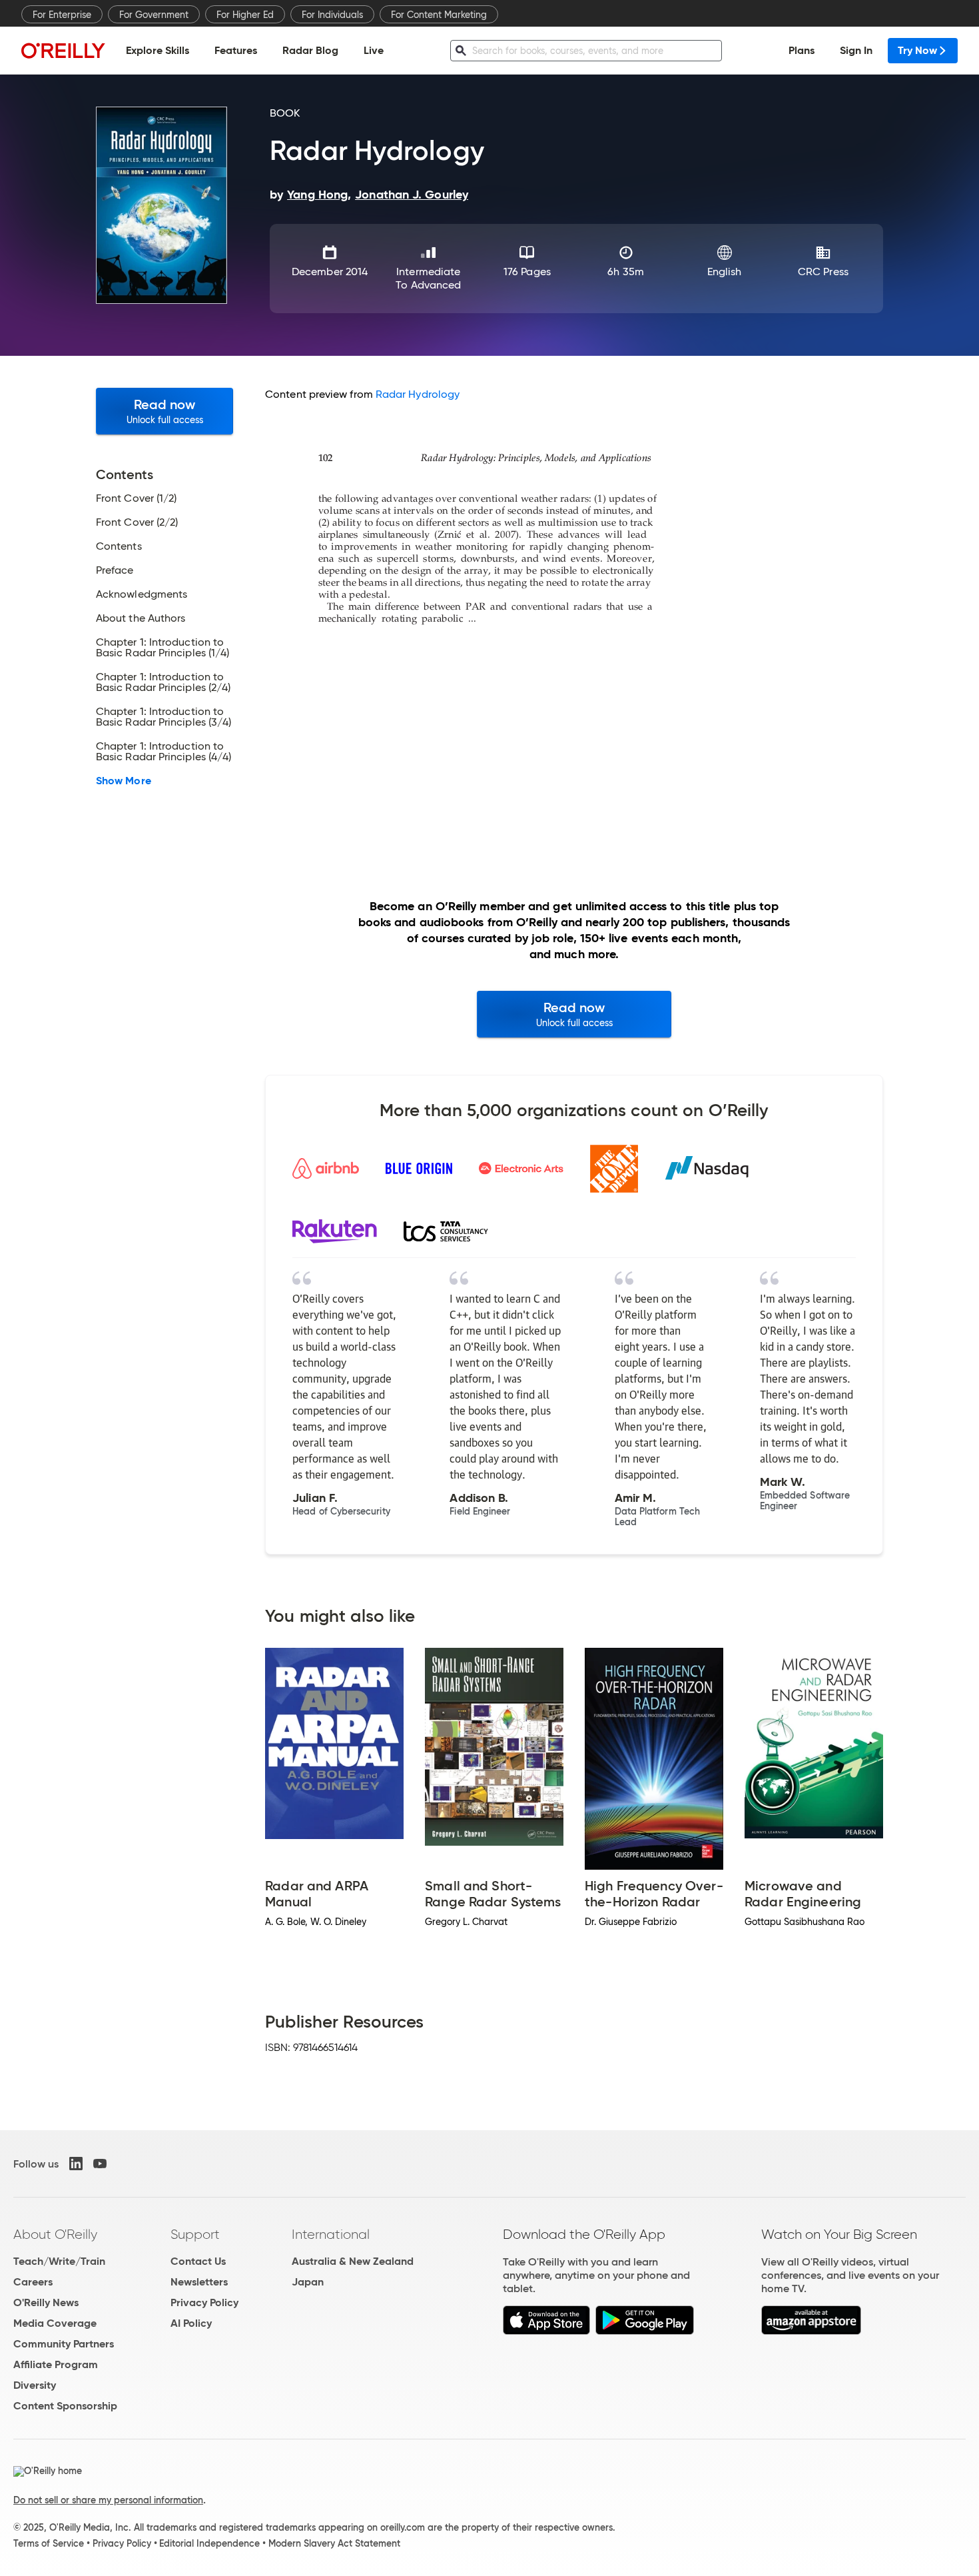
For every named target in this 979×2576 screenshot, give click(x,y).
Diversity (35, 2385)
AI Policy (191, 2323)
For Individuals (332, 15)
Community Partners (64, 2344)
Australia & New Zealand (353, 2261)
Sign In (856, 50)
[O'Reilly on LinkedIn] (76, 2164)
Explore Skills (158, 50)
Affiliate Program (56, 2364)
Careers (33, 2282)
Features (236, 50)
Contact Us (198, 2261)
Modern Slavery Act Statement (334, 2543)
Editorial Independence (209, 2543)
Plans (802, 50)
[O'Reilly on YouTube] (100, 2164)
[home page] (63, 50)
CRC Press (823, 272)
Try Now (917, 50)
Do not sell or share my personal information (108, 2500)
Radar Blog (310, 50)
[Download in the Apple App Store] (546, 2331)
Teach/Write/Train (59, 2261)
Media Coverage (55, 2323)
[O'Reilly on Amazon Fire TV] (812, 2331)
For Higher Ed (245, 15)
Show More (124, 781)
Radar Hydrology (418, 394)
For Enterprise (62, 15)
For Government (154, 15)
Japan (308, 2282)
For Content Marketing (439, 15)
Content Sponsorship (65, 2406)
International (331, 2234)
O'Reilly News (46, 2302)
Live (374, 50)
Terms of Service (49, 2543)
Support (195, 2234)
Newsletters (199, 2282)
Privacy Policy (204, 2302)
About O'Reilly (55, 2234)
